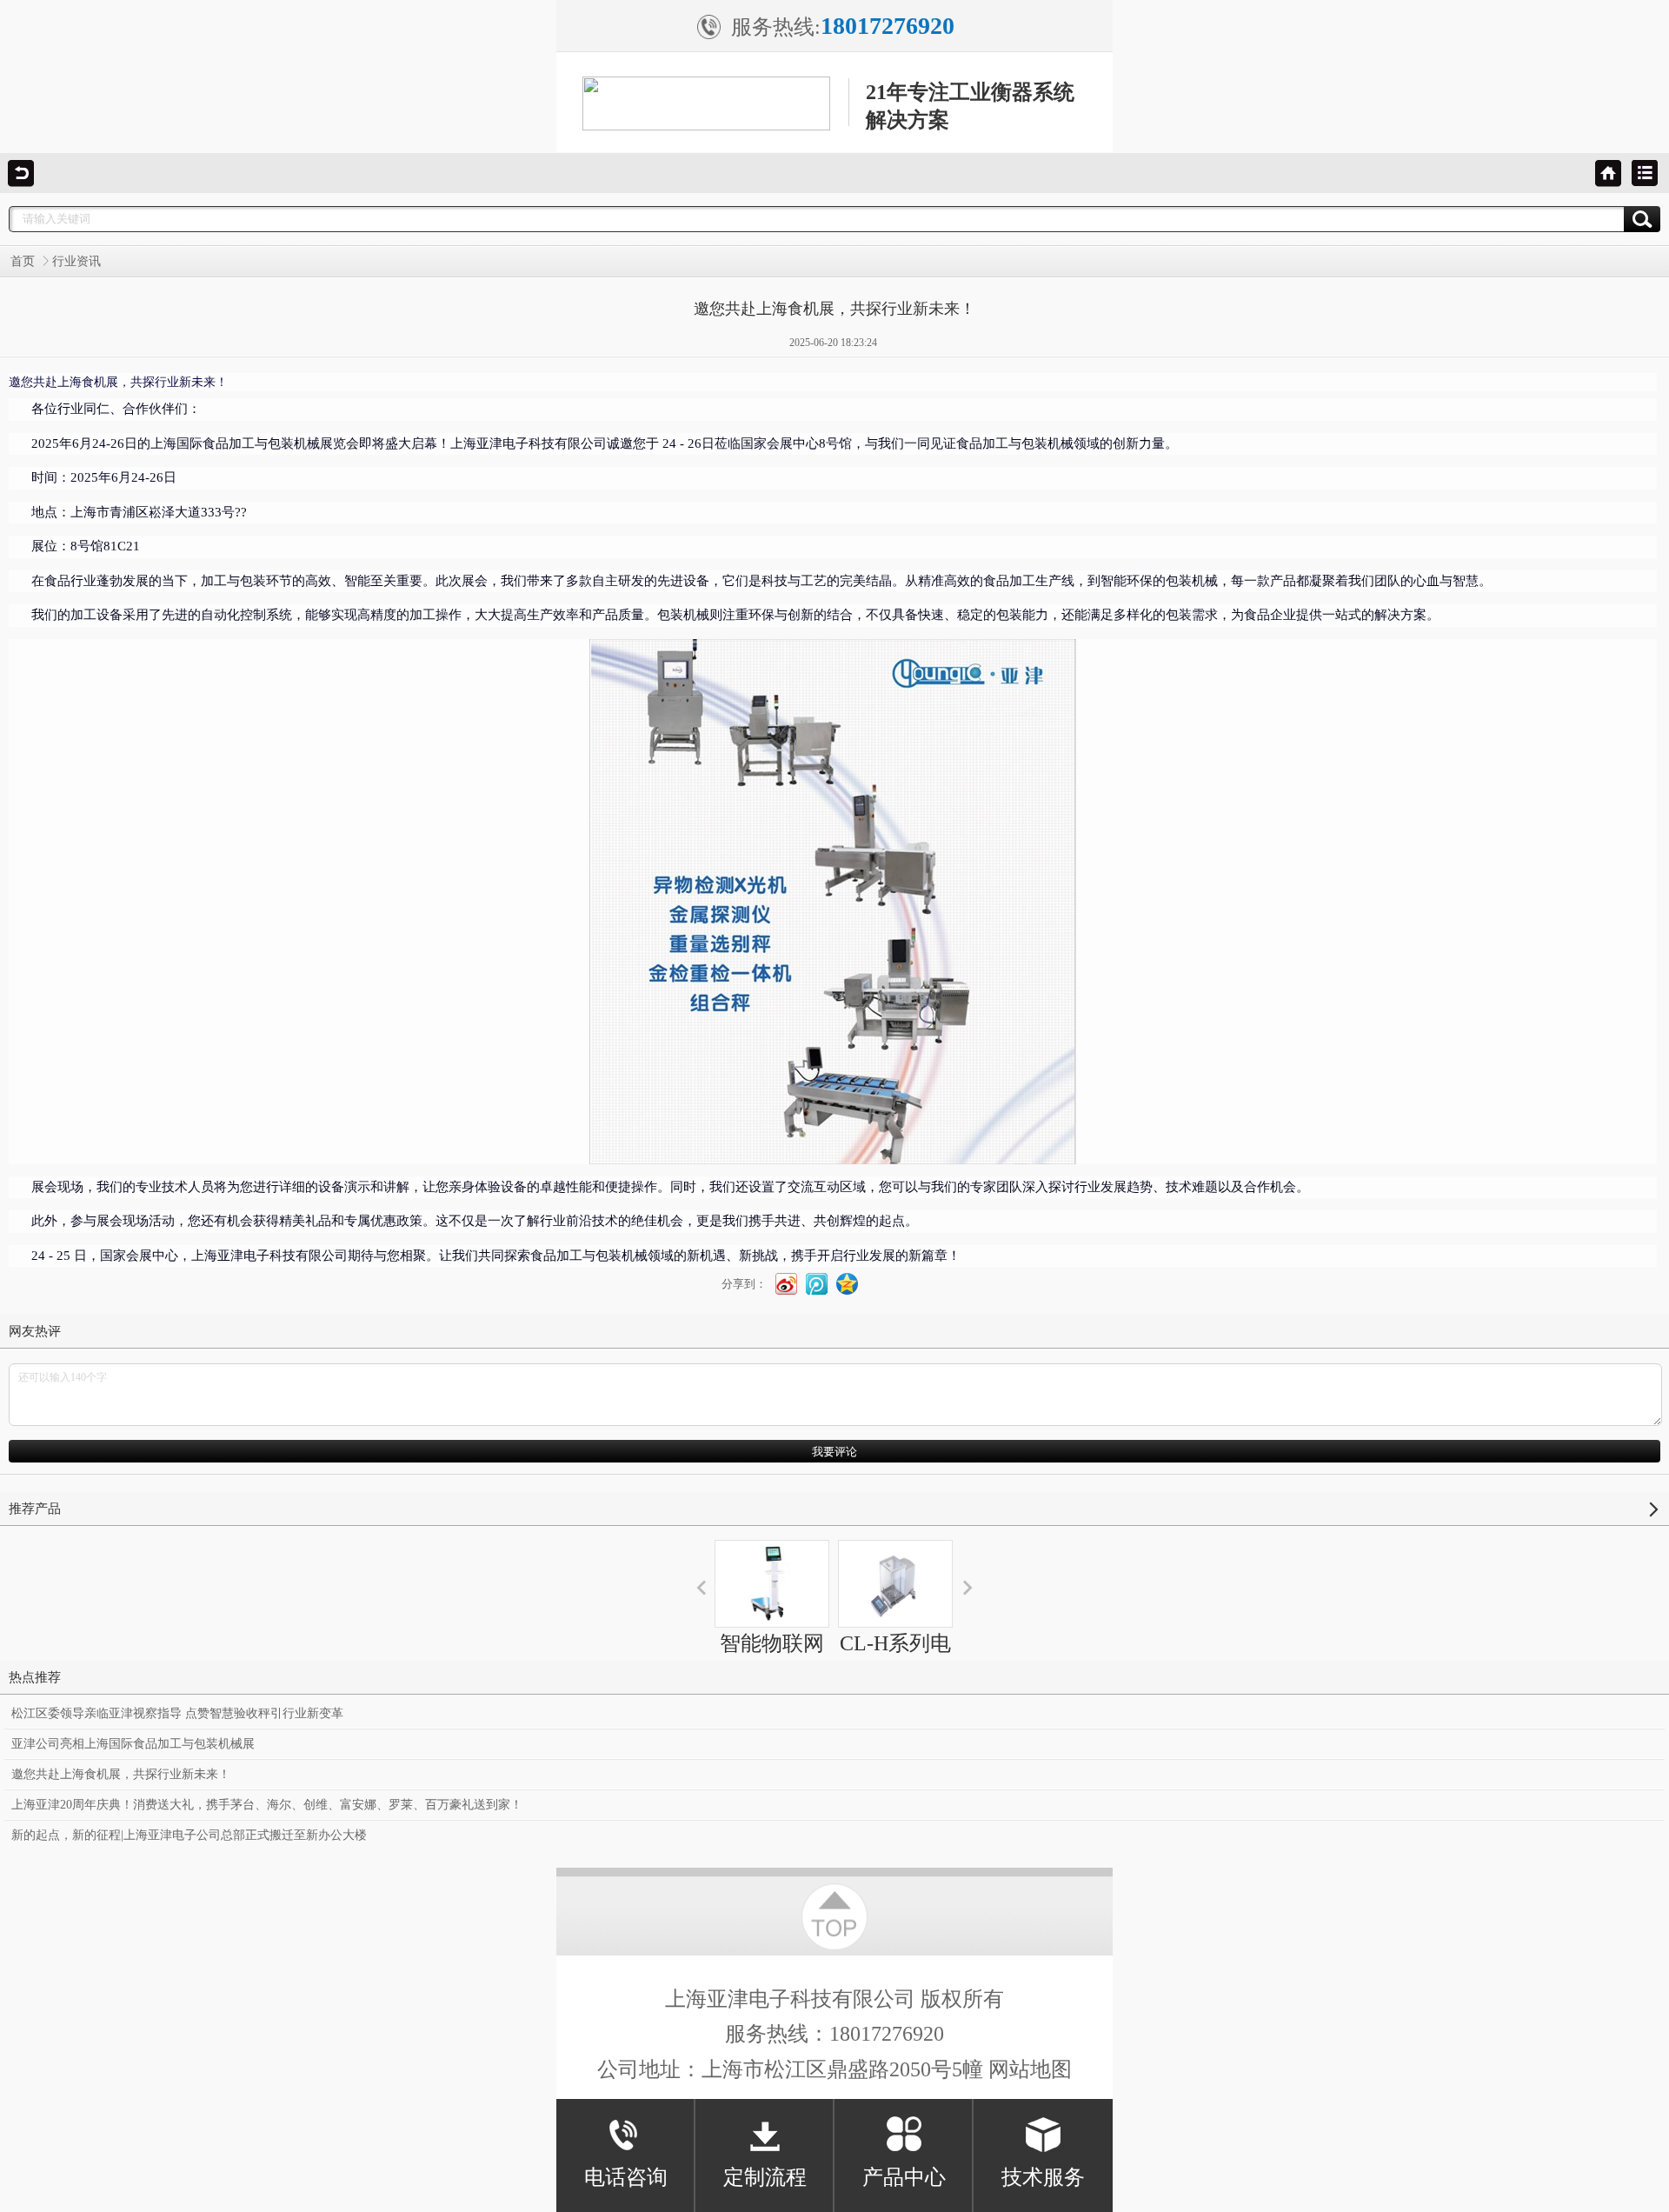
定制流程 (765, 2177)
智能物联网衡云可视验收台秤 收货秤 (772, 1690)
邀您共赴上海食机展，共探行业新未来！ (121, 1774)
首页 (23, 261)
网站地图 (1030, 2069)
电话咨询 (626, 2177)
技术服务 (1043, 2177)
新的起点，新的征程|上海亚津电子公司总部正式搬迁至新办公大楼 (189, 1835)
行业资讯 (76, 261)
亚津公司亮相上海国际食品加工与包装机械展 (133, 1744)
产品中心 (904, 2177)
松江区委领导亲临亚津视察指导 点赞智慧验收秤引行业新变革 (177, 1713)
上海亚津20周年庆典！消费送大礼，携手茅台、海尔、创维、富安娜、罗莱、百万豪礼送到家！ (267, 1805)
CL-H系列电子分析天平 (895, 1659)
